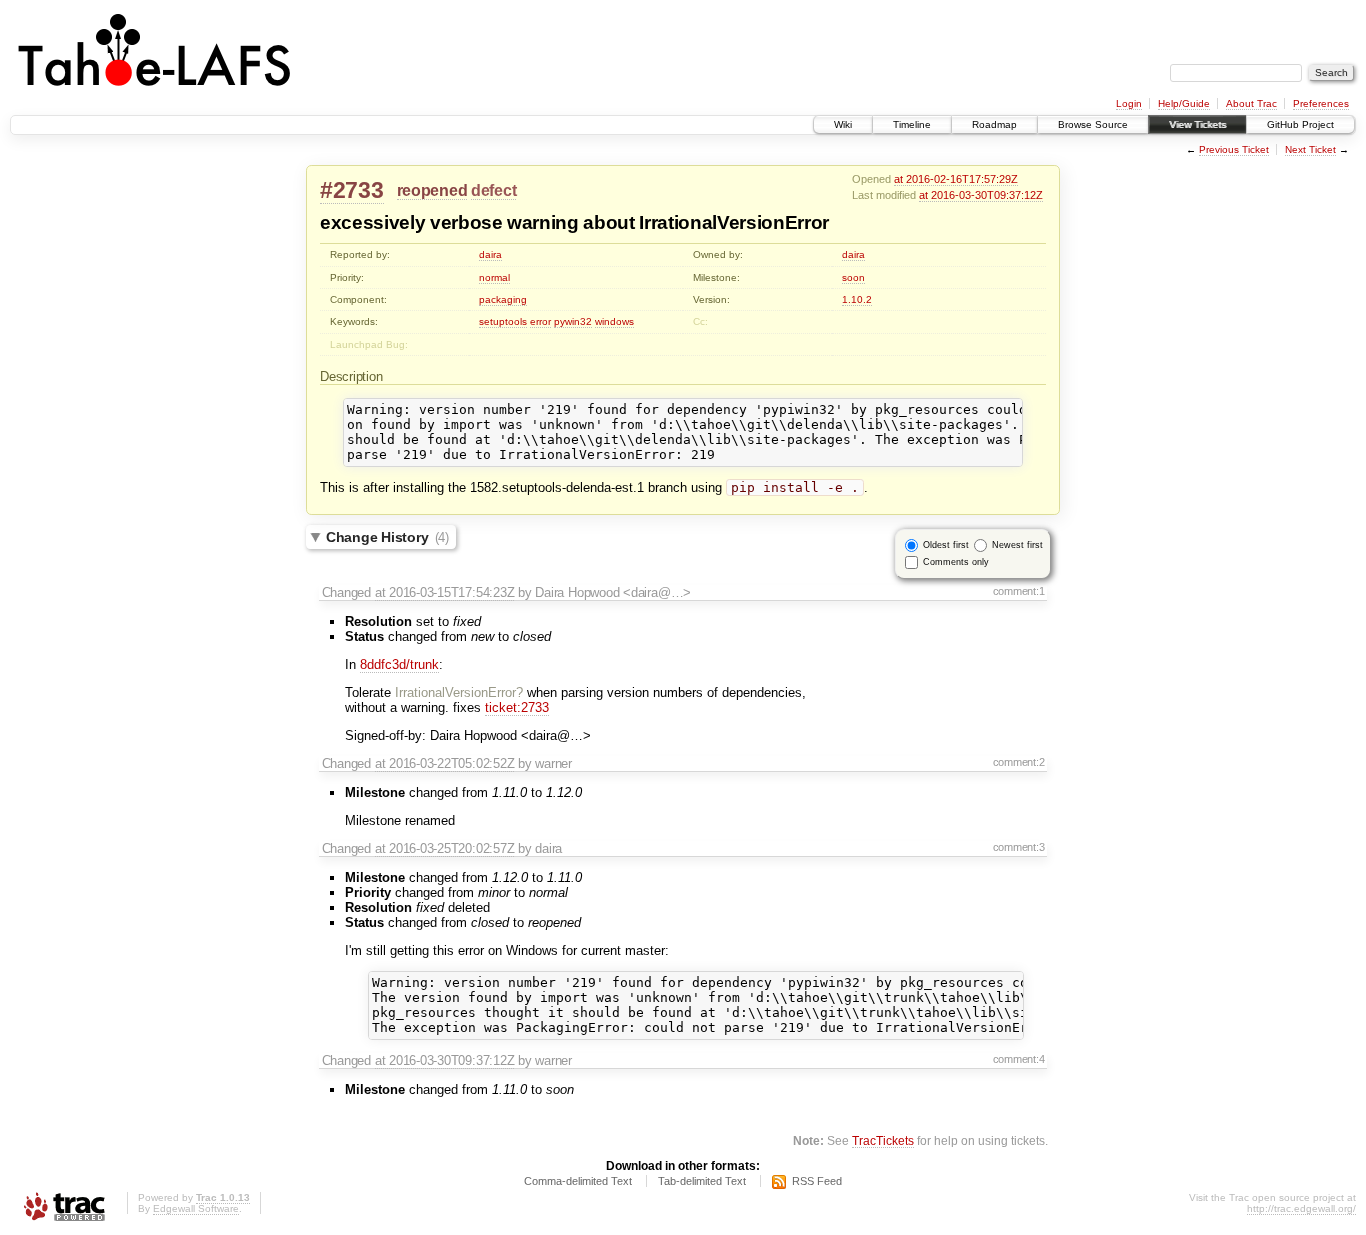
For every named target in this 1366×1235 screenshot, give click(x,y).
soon (853, 277)
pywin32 (573, 321)
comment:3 (1019, 847)
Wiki (843, 124)
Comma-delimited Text (578, 1181)
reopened (432, 190)
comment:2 (1019, 762)
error (540, 321)
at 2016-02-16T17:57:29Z (956, 179)
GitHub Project (1300, 124)
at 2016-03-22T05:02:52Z (445, 763)
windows (614, 321)
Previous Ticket (1234, 149)
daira (490, 254)
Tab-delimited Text (702, 1181)
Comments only (956, 562)
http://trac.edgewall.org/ (1301, 1208)
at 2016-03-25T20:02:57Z (445, 848)
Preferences (1321, 103)
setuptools (503, 321)
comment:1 (1019, 591)
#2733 (352, 190)
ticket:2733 (517, 707)
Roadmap (994, 124)
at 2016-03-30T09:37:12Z (981, 195)
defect (493, 190)
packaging (503, 299)
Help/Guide (1184, 103)
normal (494, 277)
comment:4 (1019, 1059)
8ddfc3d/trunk (399, 664)
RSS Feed (817, 1181)
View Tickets (1197, 124)
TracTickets (883, 1140)
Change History (387, 537)
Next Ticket (1310, 149)
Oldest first (946, 545)
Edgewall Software (196, 1208)
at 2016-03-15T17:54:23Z (445, 592)
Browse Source (1093, 124)
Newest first (1017, 545)
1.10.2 (857, 299)
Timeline (912, 124)
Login (1129, 103)
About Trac (1251, 103)
